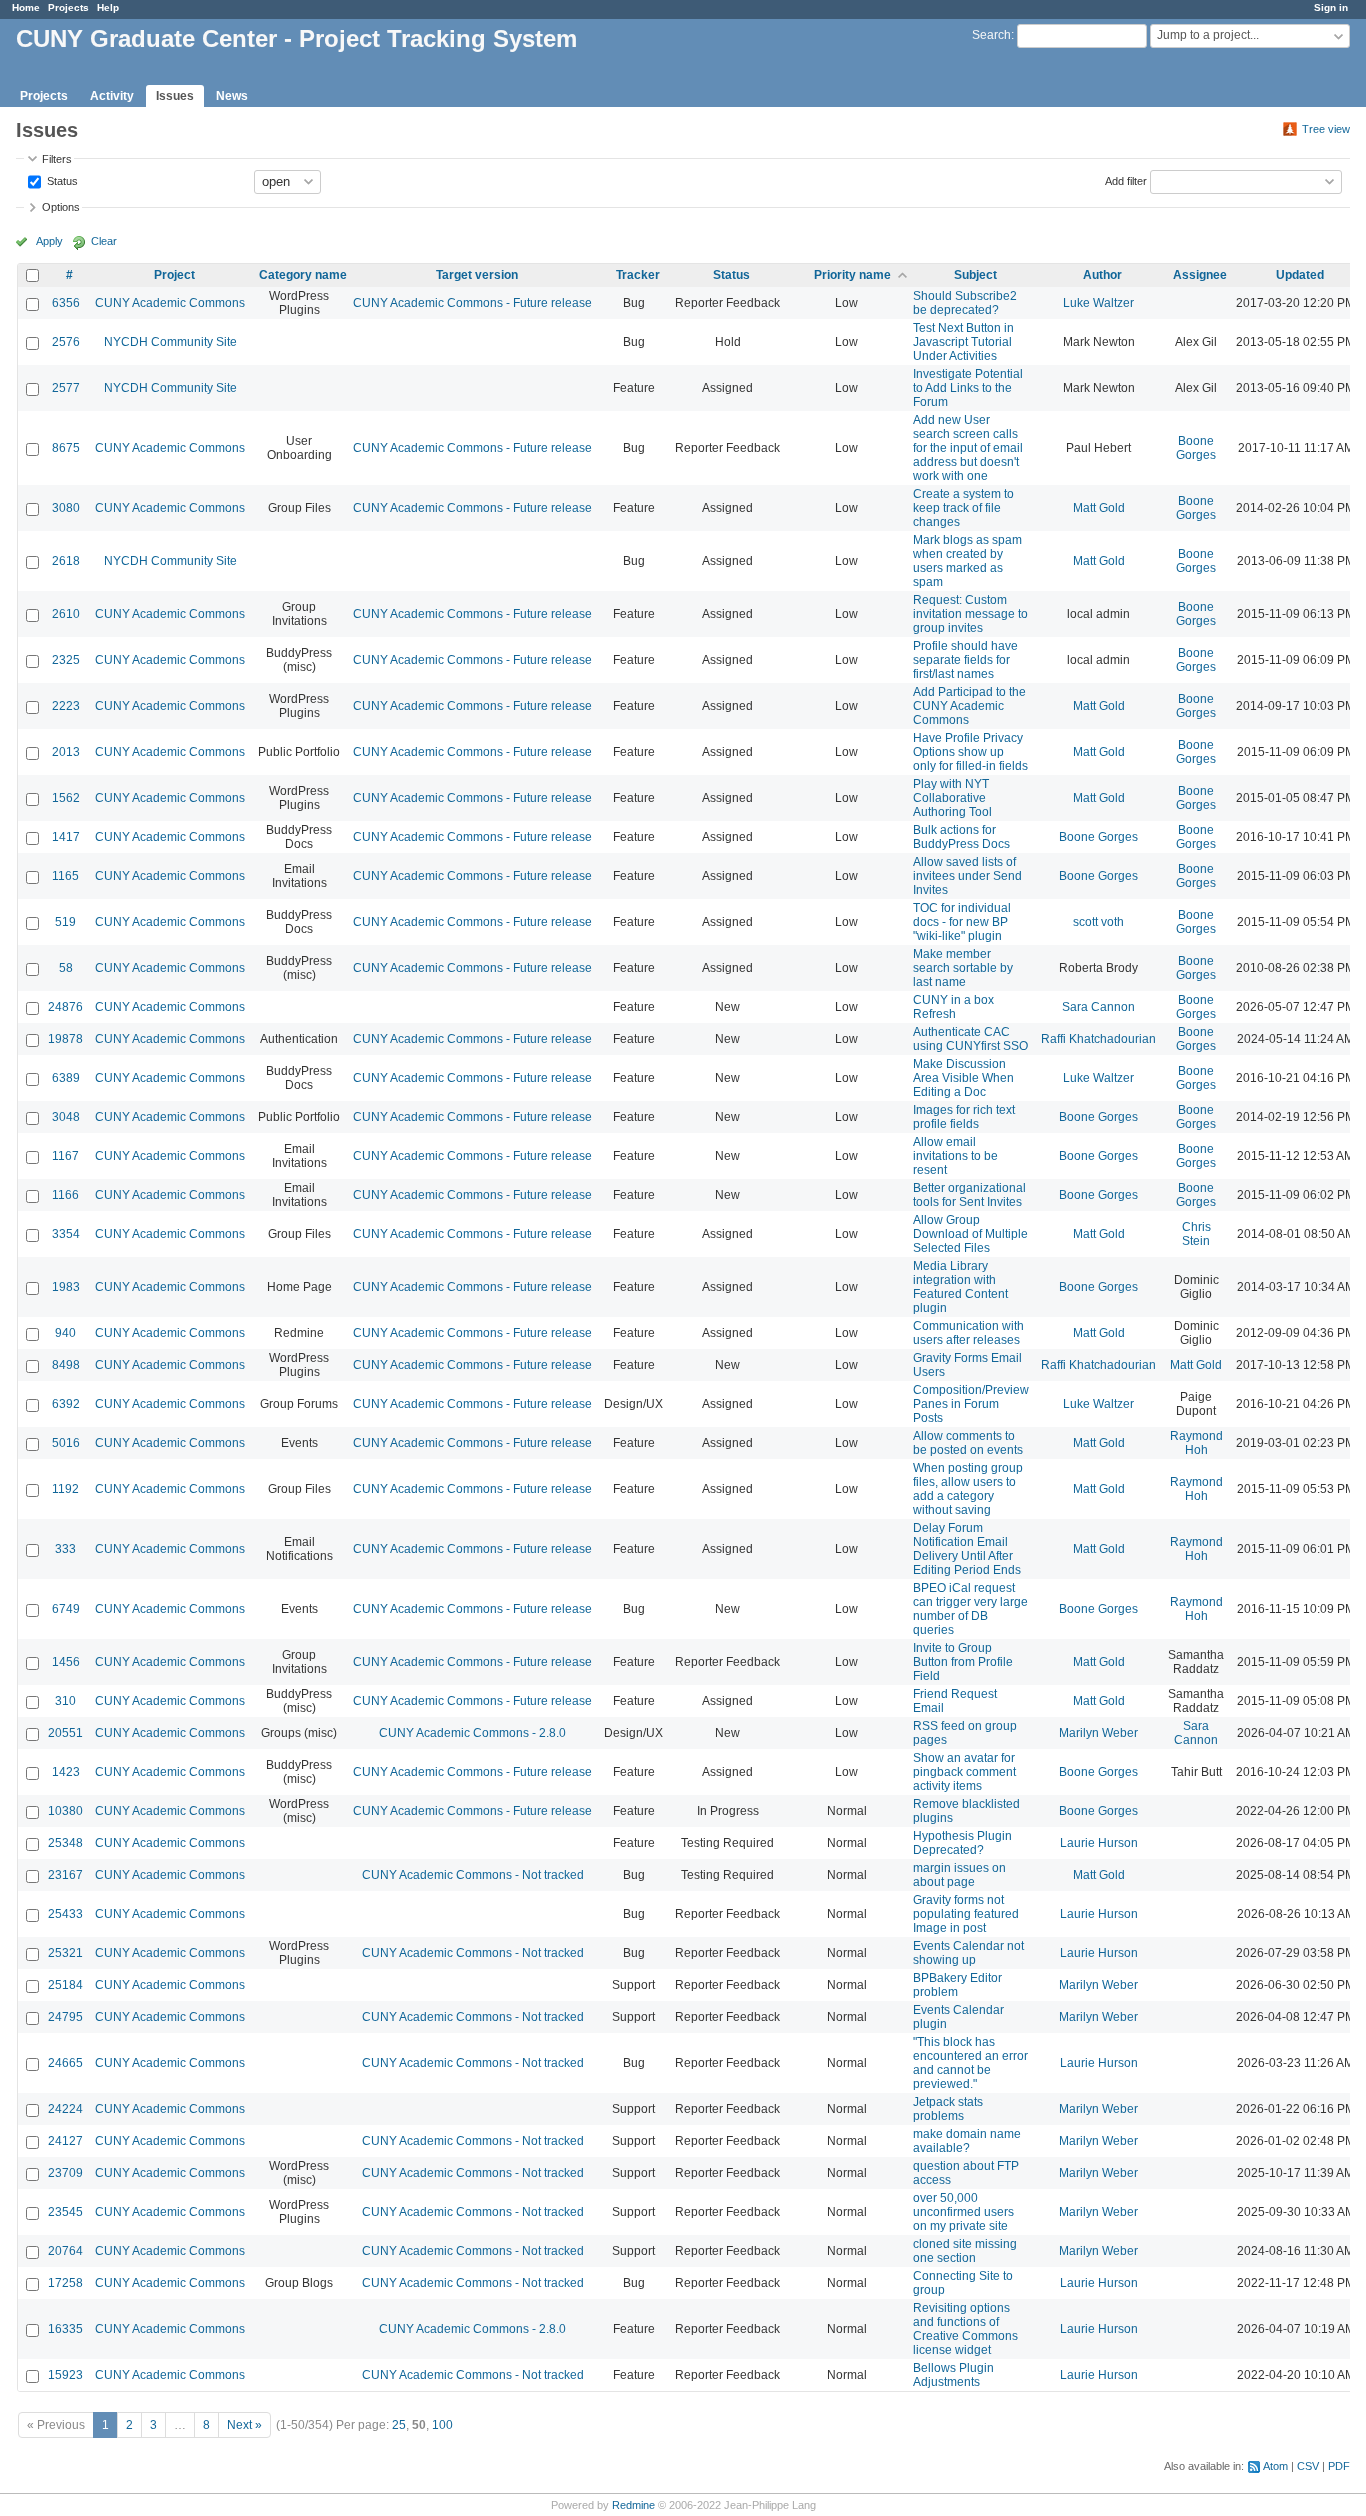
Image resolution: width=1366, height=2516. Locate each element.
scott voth (1098, 922)
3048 (66, 1117)
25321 (65, 1953)
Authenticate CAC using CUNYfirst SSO (970, 1039)
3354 (66, 1234)
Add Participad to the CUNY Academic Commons (969, 706)
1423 (66, 1772)
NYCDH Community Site (170, 342)
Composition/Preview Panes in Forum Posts (971, 1404)
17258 (65, 2283)
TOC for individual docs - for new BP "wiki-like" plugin (962, 922)
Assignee (1200, 275)
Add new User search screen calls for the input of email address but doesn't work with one (968, 448)
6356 (66, 303)
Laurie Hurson (1099, 1843)
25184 (65, 1985)
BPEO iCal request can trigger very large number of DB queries (970, 1609)
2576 (66, 342)
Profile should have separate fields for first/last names (965, 660)
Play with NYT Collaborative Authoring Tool (952, 798)
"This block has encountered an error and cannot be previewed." (970, 2063)
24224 (65, 2109)
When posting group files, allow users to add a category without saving (968, 1489)
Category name (303, 275)
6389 (66, 1078)
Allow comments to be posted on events (968, 1443)
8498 (66, 1365)
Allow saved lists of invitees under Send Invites (967, 876)
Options (61, 207)
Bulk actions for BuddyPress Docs (961, 837)
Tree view (1326, 129)
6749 (66, 1609)
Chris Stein (1196, 1234)
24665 (65, 2063)
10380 (65, 1811)
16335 (65, 2329)
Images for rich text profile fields (964, 1117)
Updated (1300, 275)
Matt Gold (1099, 508)
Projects (68, 7)
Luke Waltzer (1098, 303)
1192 (65, 1489)
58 (66, 968)
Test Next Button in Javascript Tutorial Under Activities (963, 342)
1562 (66, 798)
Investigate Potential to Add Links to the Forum (968, 388)
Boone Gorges (1196, 448)
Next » (244, 2425)
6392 (66, 1404)
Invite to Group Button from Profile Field (963, 1662)
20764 (65, 2251)
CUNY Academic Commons (170, 303)
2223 (66, 706)
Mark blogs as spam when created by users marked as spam (967, 561)
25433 (65, 1914)
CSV (1308, 2466)
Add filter (1126, 180)
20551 (65, 1733)
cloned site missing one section (965, 2251)
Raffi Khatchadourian (1098, 1039)
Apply (49, 241)
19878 (65, 1039)
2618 (66, 561)
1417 (66, 837)
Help (108, 7)
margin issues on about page (959, 1875)
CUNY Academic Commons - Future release (472, 303)
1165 (65, 876)
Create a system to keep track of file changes (963, 508)
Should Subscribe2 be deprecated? (965, 303)
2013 (66, 752)
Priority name (852, 275)
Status (61, 180)
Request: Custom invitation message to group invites (970, 614)
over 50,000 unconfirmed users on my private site (963, 2212)
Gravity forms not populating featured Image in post (966, 1914)
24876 (65, 1007)
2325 (66, 660)
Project (174, 275)
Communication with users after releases (968, 1333)
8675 (66, 448)
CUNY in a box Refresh (953, 1007)
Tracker (638, 275)
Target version (477, 275)
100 (442, 2425)
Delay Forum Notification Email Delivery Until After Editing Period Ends (967, 1549)
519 (65, 922)
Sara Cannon (1098, 1007)
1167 (65, 1156)
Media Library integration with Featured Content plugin (960, 1287)
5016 (66, 1443)
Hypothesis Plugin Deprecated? (962, 1843)
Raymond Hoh (1196, 1443)
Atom (1275, 2466)
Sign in (1331, 7)
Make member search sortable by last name (963, 968)
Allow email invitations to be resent (955, 1156)
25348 (65, 1843)
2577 (66, 388)
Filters (57, 159)
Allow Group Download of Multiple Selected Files (970, 1234)
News (232, 96)
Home (26, 7)
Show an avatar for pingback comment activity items (964, 1772)
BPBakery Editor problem (957, 1985)
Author (1102, 275)
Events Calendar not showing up (968, 1953)
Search (991, 35)
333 (65, 1549)
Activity (112, 96)
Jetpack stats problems (948, 2109)
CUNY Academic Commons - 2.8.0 (472, 1733)
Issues (175, 96)
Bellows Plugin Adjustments (953, 2375)
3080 (66, 508)
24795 (65, 2017)
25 (399, 2425)
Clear (104, 241)
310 (65, 1701)
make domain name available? (967, 2141)
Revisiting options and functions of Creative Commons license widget (965, 2329)
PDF (1339, 2466)
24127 (65, 2141)
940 (65, 1333)
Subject (975, 275)
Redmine (633, 2505)
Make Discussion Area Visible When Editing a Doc (963, 1078)
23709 (65, 2173)
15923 (65, 2375)
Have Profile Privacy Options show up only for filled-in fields (970, 752)
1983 (66, 1287)
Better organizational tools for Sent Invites (969, 1195)
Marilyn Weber (1098, 1733)
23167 (65, 1875)
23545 (65, 2212)
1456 (66, 1662)
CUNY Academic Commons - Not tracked (473, 1875)
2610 (66, 614)
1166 (65, 1195)
